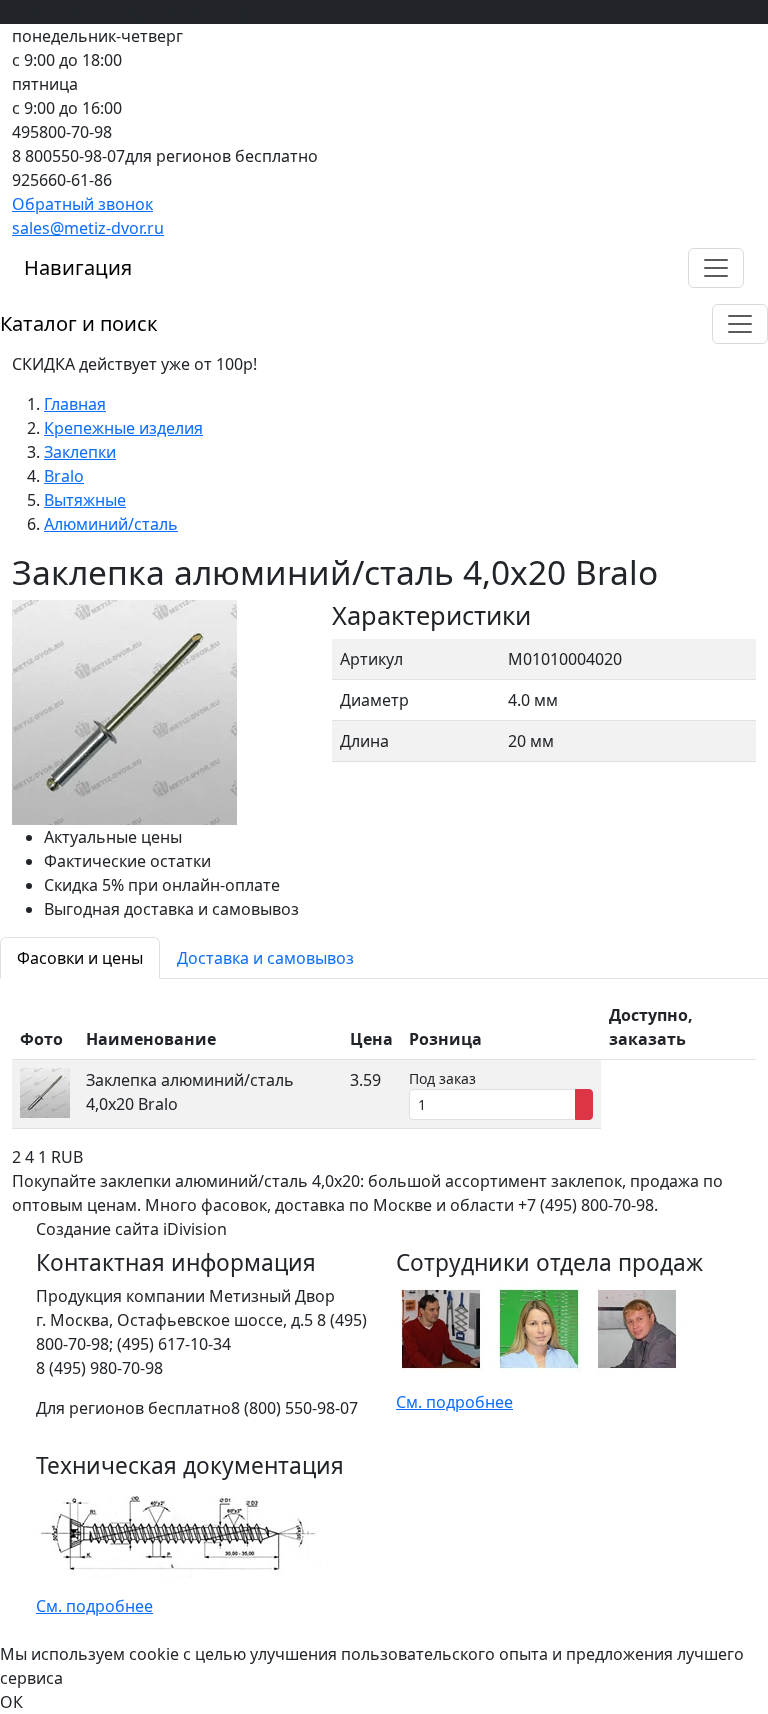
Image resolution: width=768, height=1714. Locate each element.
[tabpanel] (384, 1062)
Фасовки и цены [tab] (80, 958)
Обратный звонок (82, 204)
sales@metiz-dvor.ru (88, 228)
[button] (716, 268)
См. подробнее (454, 1402)
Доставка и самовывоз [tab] (265, 958)
